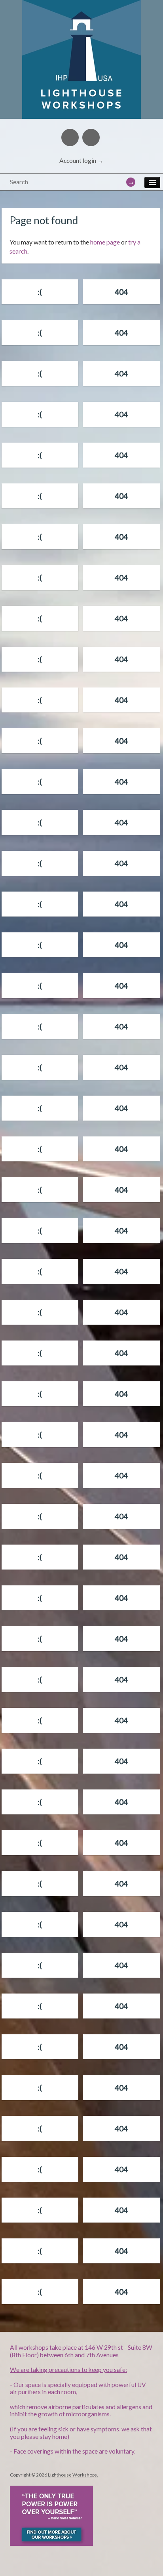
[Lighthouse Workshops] (81, 10)
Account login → (81, 160)
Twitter (91, 137)
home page (105, 242)
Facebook (70, 137)
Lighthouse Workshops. (73, 2475)
